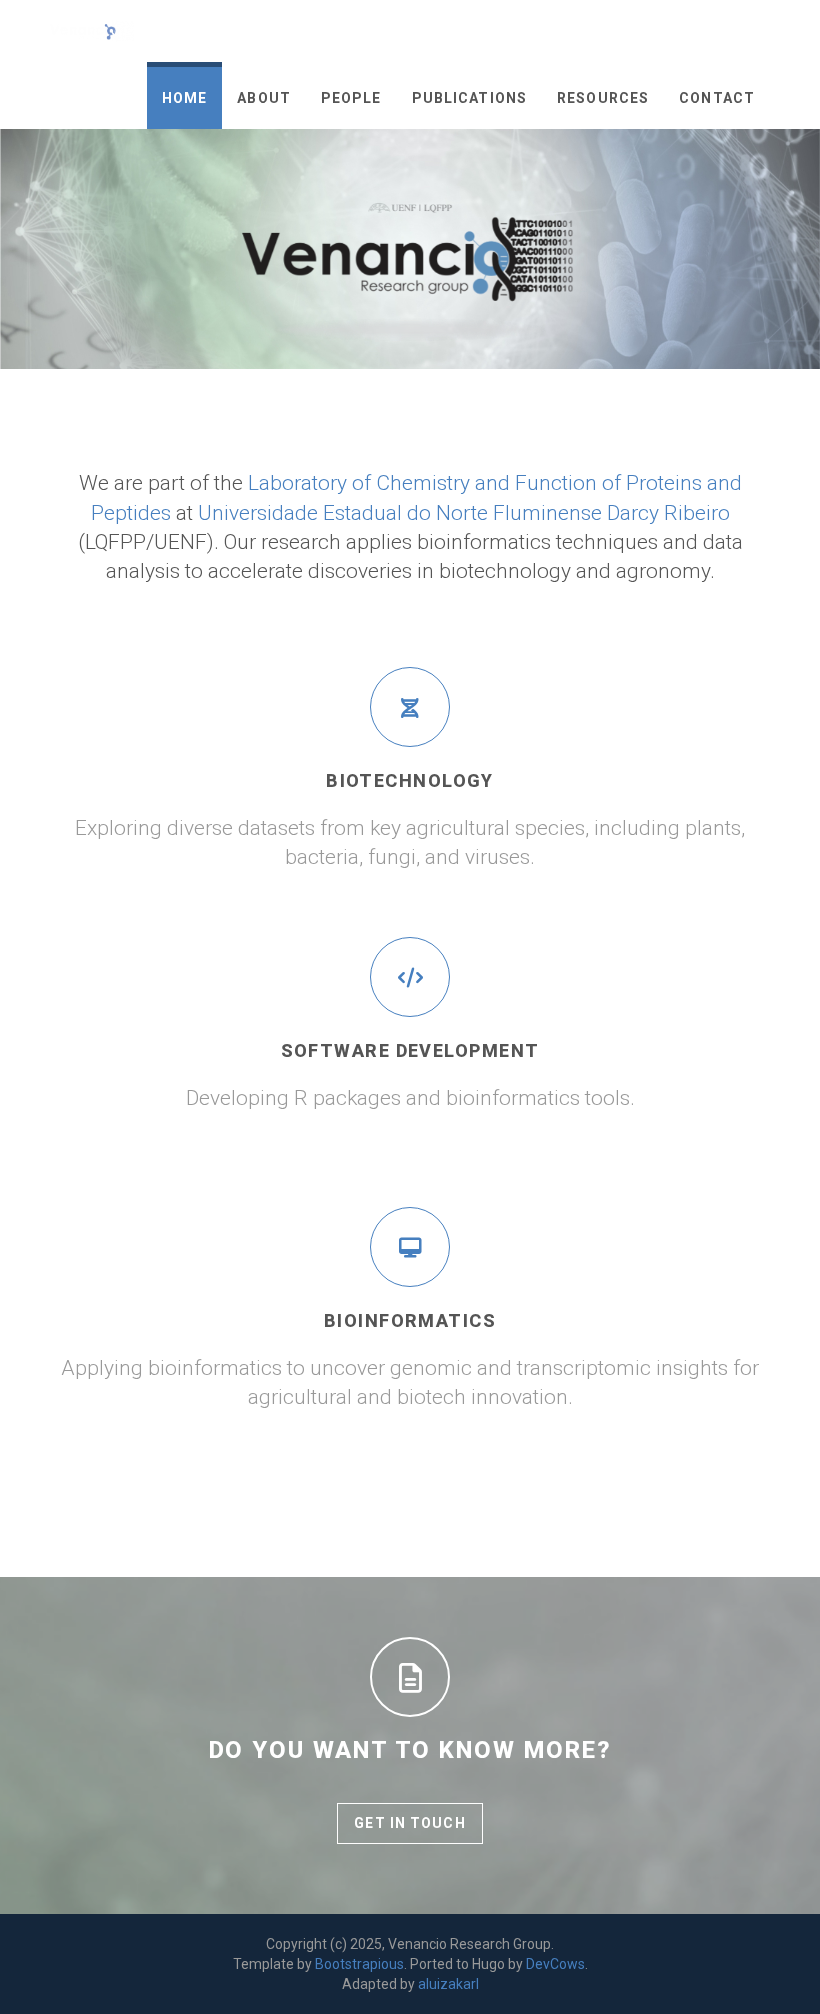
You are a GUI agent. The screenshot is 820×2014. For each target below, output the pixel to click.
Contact (717, 98)
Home (184, 98)
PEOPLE (351, 98)
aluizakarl (448, 1984)
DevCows (555, 1964)
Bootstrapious (359, 1964)
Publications (469, 98)
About (264, 98)
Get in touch (409, 1823)
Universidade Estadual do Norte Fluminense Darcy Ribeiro (464, 513)
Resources (603, 98)
